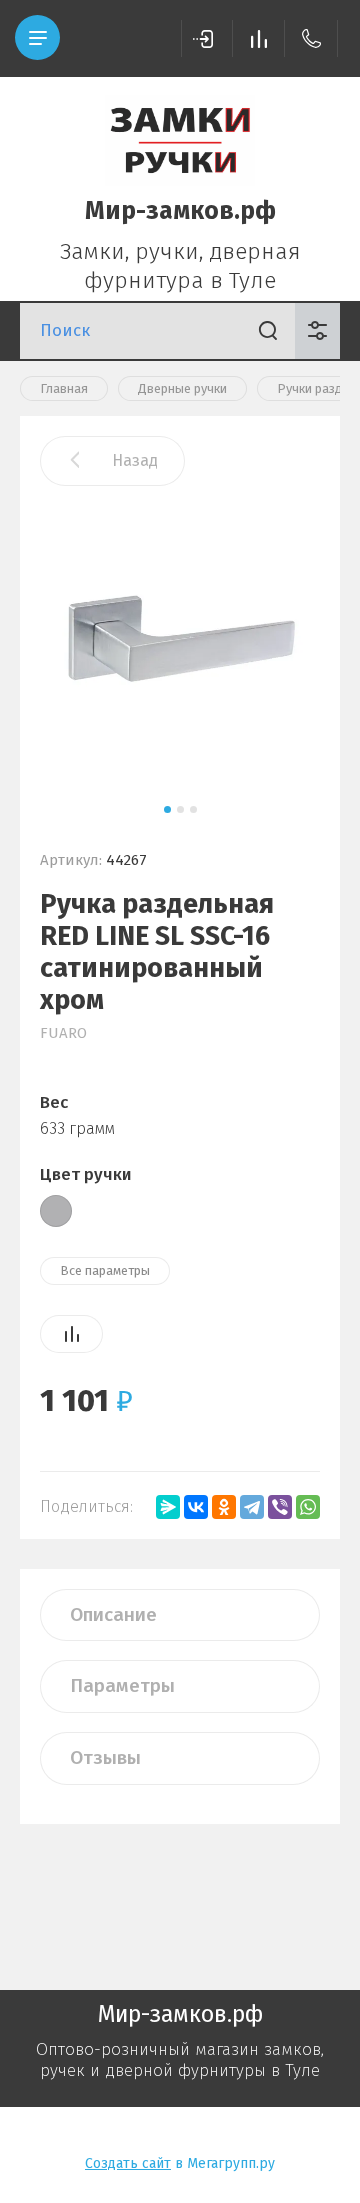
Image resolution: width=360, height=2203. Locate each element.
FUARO (63, 1033)
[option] (180, 646)
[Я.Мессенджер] (168, 1507)
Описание (113, 1614)
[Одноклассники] (224, 1507)
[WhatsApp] (308, 1507)
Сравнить (71, 1334)
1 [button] (167, 809)
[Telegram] (252, 1507)
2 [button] (180, 809)
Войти (207, 38)
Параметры (122, 1685)
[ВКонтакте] (196, 1507)
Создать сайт (128, 2163)
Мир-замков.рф (180, 211)
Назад (135, 460)
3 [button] (193, 809)
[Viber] (280, 1507)
